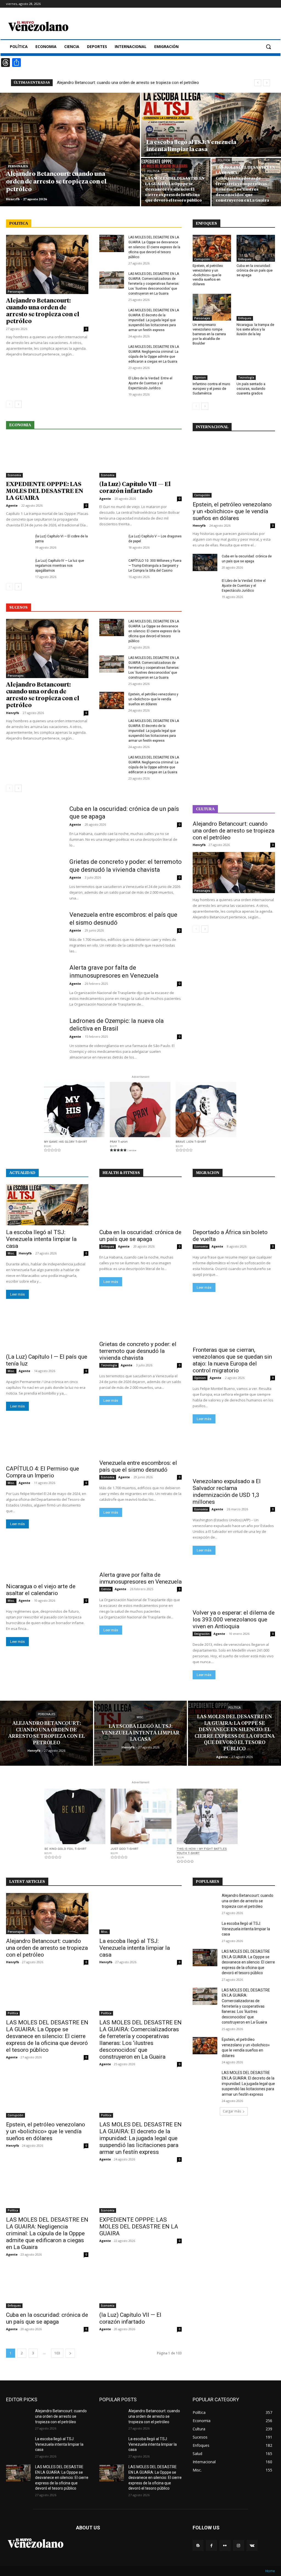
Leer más (17, 1294)
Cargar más (232, 2111)
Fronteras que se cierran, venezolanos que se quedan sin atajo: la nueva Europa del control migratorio (232, 1360)
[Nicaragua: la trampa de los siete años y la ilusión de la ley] (256, 307)
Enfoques (245, 259)
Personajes (18, 167)
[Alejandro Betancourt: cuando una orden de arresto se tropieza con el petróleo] (70, 149)
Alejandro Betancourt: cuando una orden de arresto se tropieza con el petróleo (128, 83)
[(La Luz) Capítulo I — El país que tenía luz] (47, 1329)
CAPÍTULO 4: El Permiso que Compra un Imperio (43, 1472)
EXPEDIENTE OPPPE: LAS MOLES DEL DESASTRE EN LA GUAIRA (45, 491)
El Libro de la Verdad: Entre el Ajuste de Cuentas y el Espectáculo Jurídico (150, 383)
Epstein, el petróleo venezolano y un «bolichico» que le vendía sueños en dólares (153, 699)
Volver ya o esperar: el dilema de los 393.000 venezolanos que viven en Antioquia (234, 1619)
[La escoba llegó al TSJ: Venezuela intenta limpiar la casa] (211, 125)
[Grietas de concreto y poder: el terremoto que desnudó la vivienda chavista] (34, 878)
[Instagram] (239, 2545)
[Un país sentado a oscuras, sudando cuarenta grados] (256, 366)
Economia (14, 475)
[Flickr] (225, 2545)
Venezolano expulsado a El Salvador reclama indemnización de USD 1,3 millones (227, 1492)
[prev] (258, 83)
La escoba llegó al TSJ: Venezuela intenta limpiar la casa (41, 1239)
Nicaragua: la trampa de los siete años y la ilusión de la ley (255, 329)
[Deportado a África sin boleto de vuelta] (234, 1205)
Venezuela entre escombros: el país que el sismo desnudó (138, 1466)
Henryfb (12, 713)
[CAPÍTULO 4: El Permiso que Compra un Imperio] (47, 1441)
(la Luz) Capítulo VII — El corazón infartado (130, 2318)
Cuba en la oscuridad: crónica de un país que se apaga (255, 270)
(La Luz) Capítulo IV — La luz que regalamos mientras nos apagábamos (60, 566)
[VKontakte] (252, 2545)
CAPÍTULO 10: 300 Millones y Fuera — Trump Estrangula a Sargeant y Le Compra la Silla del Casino (155, 566)
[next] (267, 83)
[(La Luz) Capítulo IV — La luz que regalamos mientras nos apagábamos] (18, 567)
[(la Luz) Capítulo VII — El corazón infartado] (140, 457)
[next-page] (18, 404)
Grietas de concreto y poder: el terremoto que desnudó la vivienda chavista (138, 1351)
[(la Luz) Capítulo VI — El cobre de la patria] (18, 542)
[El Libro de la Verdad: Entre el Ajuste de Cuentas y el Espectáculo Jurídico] (112, 384)
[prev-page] (9, 404)
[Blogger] (198, 2545)
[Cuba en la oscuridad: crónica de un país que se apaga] (256, 248)
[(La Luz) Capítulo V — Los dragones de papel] (112, 542)
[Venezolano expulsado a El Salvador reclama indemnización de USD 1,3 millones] (234, 1454)
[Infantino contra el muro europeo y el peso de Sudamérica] (212, 366)
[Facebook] (211, 2545)
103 (57, 2353)
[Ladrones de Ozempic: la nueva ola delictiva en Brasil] (34, 1037)
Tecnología (246, 377)
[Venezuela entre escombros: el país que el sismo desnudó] (34, 931)
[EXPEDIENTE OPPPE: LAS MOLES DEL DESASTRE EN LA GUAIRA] (47, 457)
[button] (268, 47)
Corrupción (202, 259)
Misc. (152, 135)
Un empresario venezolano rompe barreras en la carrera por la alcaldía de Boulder (209, 334)
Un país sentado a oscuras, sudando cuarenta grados (251, 389)
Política (153, 171)
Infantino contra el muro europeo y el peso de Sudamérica (211, 389)
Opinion (200, 377)
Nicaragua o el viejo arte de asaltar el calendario (41, 1590)
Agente (12, 505)
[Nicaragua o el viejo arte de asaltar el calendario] (47, 1559)
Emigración (202, 1634)
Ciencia (106, 1589)
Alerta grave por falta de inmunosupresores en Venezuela (140, 1578)
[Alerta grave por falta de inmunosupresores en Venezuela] (34, 984)
